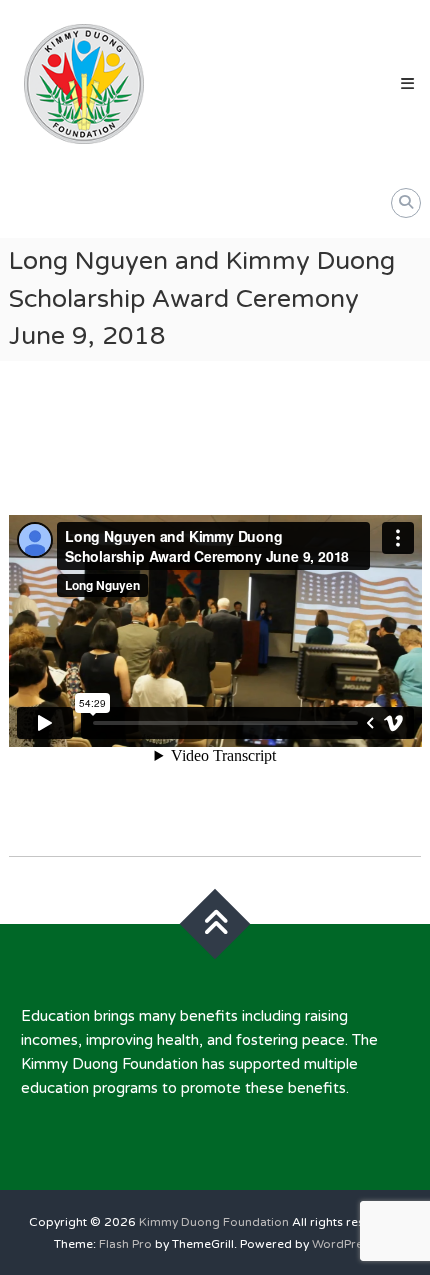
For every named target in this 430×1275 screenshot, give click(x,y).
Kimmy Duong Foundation (214, 1222)
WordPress (343, 1244)
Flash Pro (125, 1244)
